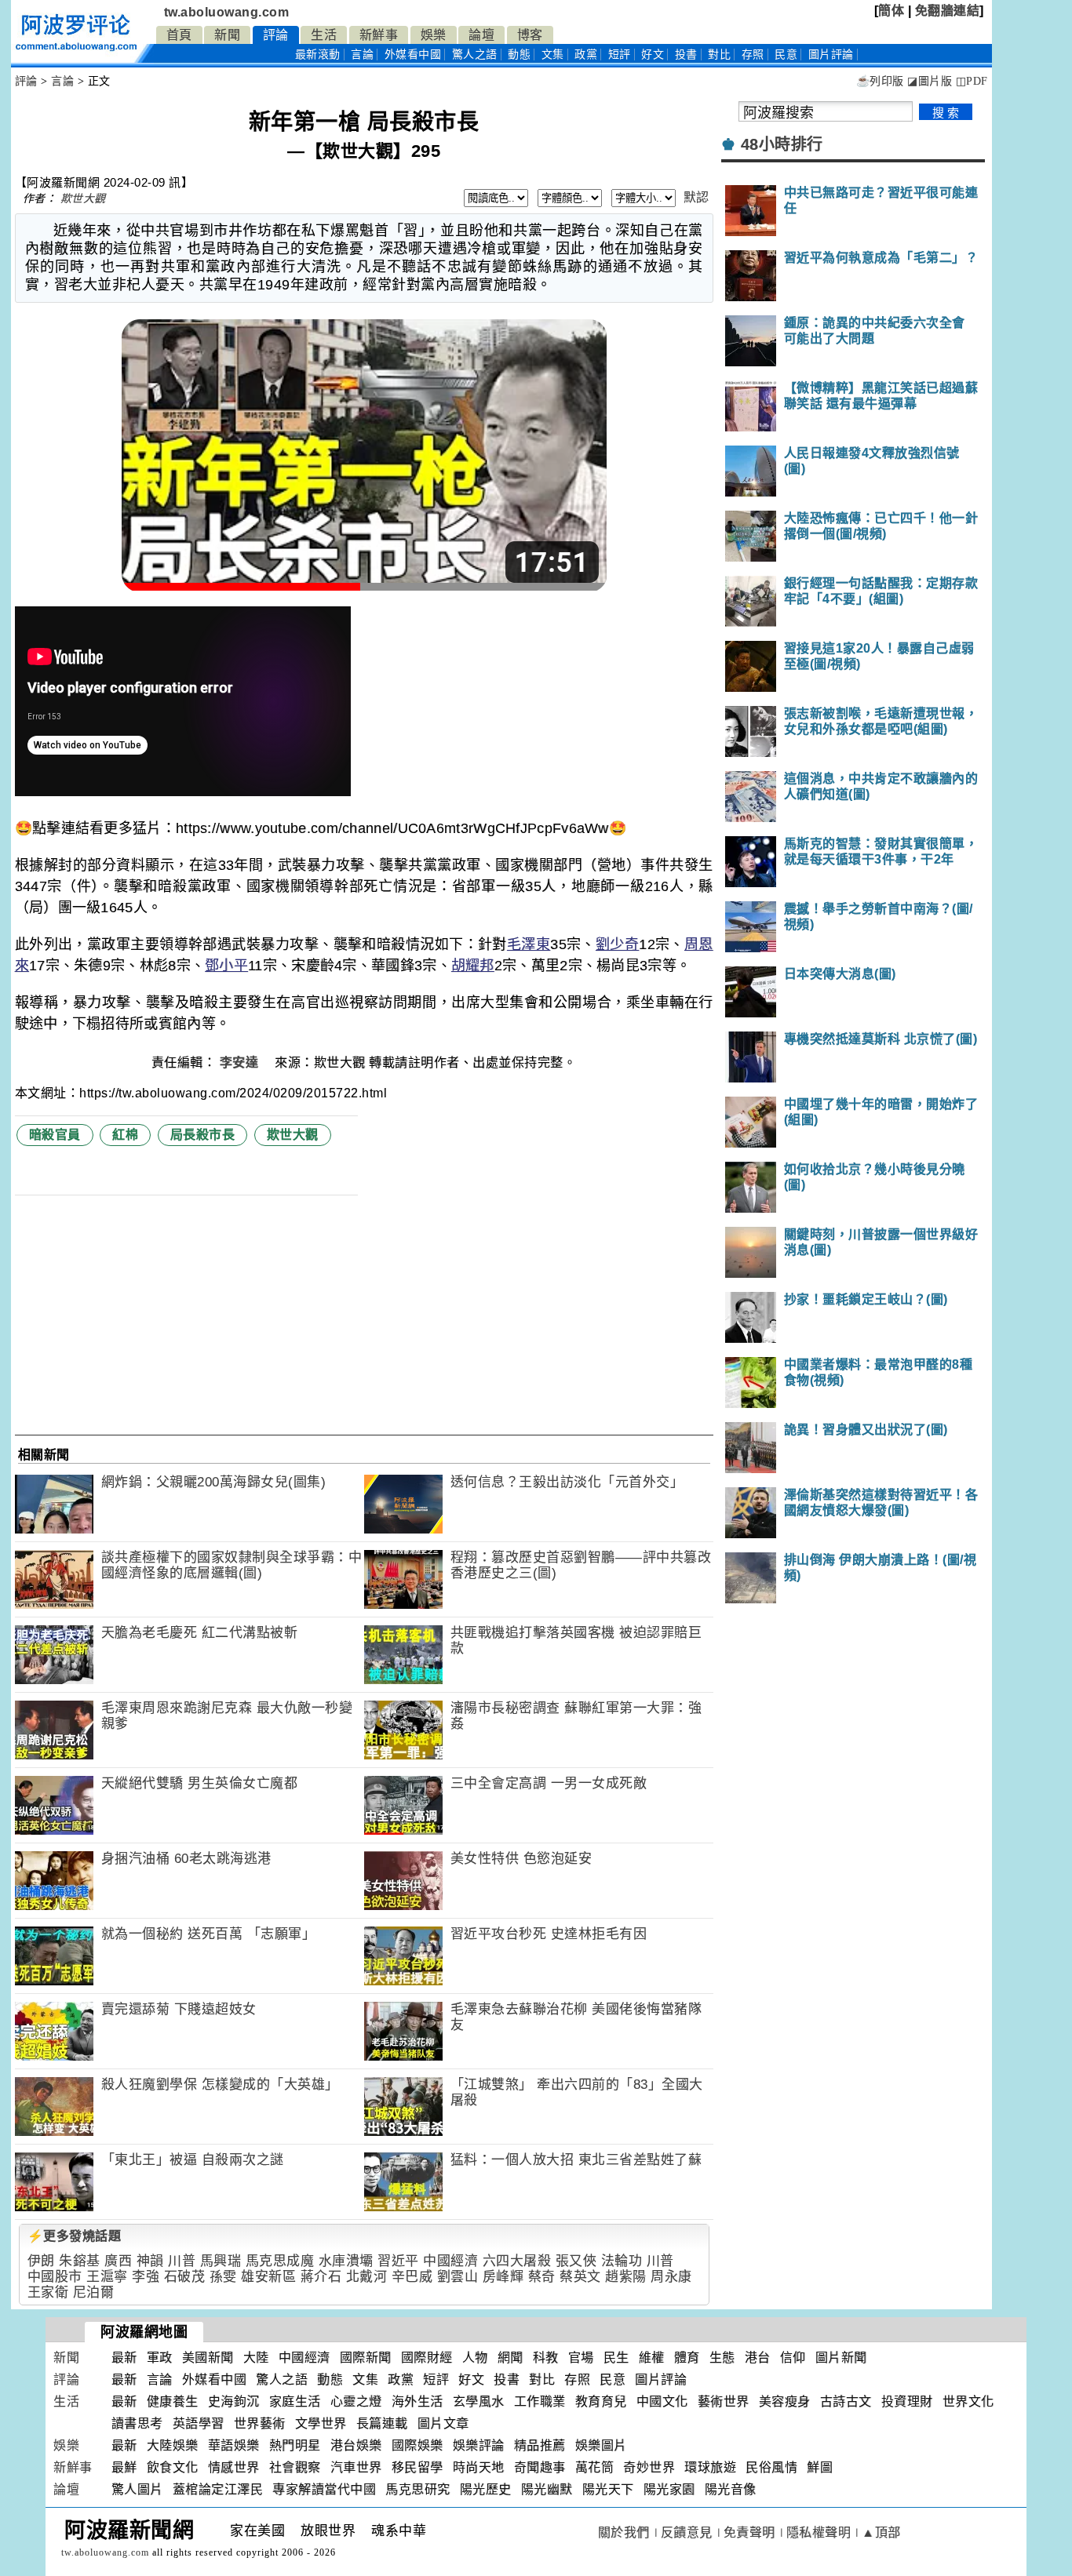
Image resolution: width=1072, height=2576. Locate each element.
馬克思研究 (418, 2489)
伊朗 (41, 2261)
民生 (616, 2358)
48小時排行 (782, 144)
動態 (519, 55)
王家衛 (48, 2292)
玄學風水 (479, 2401)
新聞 (227, 35)
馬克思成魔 (280, 2261)
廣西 (118, 2261)
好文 (653, 55)
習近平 (398, 2261)
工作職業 (540, 2401)
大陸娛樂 (173, 2445)
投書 (686, 55)
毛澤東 (529, 944)
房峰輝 (503, 2277)
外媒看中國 (413, 55)
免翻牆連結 (948, 11)
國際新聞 (366, 2358)
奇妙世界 (649, 2467)
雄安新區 (268, 2277)
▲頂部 (881, 2532)
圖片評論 (661, 2380)
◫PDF (972, 81)
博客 (530, 35)
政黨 (586, 55)
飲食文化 (173, 2467)
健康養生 (173, 2401)
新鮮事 (379, 35)
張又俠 (576, 2261)
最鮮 (124, 2467)
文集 (553, 55)
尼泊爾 (94, 2292)
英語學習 (199, 2423)
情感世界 (234, 2467)
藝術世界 (724, 2401)
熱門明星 (295, 2445)
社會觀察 (295, 2467)
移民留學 (417, 2467)
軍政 (160, 2358)
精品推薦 (540, 2445)
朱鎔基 (80, 2261)
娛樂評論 (479, 2445)
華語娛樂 (234, 2445)
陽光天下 (608, 2489)
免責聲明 (749, 2532)
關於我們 (624, 2532)
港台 (758, 2358)
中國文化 (662, 2401)
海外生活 (417, 2401)
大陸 (256, 2358)
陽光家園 (669, 2489)
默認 (696, 197)
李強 (146, 2277)
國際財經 (427, 2358)
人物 (475, 2358)
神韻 (150, 2261)
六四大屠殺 (517, 2261)
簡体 (891, 11)
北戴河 (367, 2277)
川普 (182, 2261)
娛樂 (434, 35)
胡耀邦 (473, 966)
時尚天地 (479, 2467)
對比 (719, 55)
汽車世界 (356, 2467)
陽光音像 (731, 2489)
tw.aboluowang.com (227, 12)
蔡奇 (542, 2277)
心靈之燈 (356, 2401)
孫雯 (223, 2277)
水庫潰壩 (346, 2261)
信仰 (793, 2358)
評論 (276, 35)
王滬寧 (107, 2277)
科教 (546, 2358)
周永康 (671, 2277)
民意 (786, 55)
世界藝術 (260, 2423)
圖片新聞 (841, 2358)
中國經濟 (450, 2261)
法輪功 (622, 2261)
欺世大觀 (83, 198)
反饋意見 (687, 2532)
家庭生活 (295, 2401)
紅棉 (125, 1135)
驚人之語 (475, 55)
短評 (620, 55)
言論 (362, 55)
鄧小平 (226, 966)
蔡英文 (580, 2277)
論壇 (481, 35)
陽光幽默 (547, 2489)
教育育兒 (601, 2401)
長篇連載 (382, 2423)
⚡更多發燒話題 (75, 2236)
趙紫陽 (626, 2277)
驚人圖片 (137, 2489)
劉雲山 (458, 2277)
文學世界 (321, 2423)
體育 (687, 2358)
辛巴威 (412, 2277)
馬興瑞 (221, 2261)
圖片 (831, 55)
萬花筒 (595, 2467)
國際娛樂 (417, 2445)
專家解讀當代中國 (324, 2489)
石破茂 (185, 2277)
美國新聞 (208, 2358)
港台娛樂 (356, 2445)
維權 (652, 2358)
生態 (722, 2358)
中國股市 (55, 2277)
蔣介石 (321, 2277)
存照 (753, 55)
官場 (581, 2358)
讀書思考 (137, 2423)
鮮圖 (820, 2467)
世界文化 (968, 2401)
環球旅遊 (710, 2467)
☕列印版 (880, 81)
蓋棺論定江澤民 (218, 2489)
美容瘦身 (785, 2401)
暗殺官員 (55, 1135)
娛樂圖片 (601, 2445)
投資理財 (907, 2401)
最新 (318, 55)
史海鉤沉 (234, 2401)
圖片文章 (443, 2423)
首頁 (179, 35)
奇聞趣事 (540, 2467)
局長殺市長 (203, 1135)
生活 (324, 35)
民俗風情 (771, 2467)
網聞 (510, 2358)
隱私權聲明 (819, 2532)
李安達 (241, 1062)
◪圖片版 (930, 81)
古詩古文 (846, 2401)
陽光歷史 (486, 2489)
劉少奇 (617, 944)
